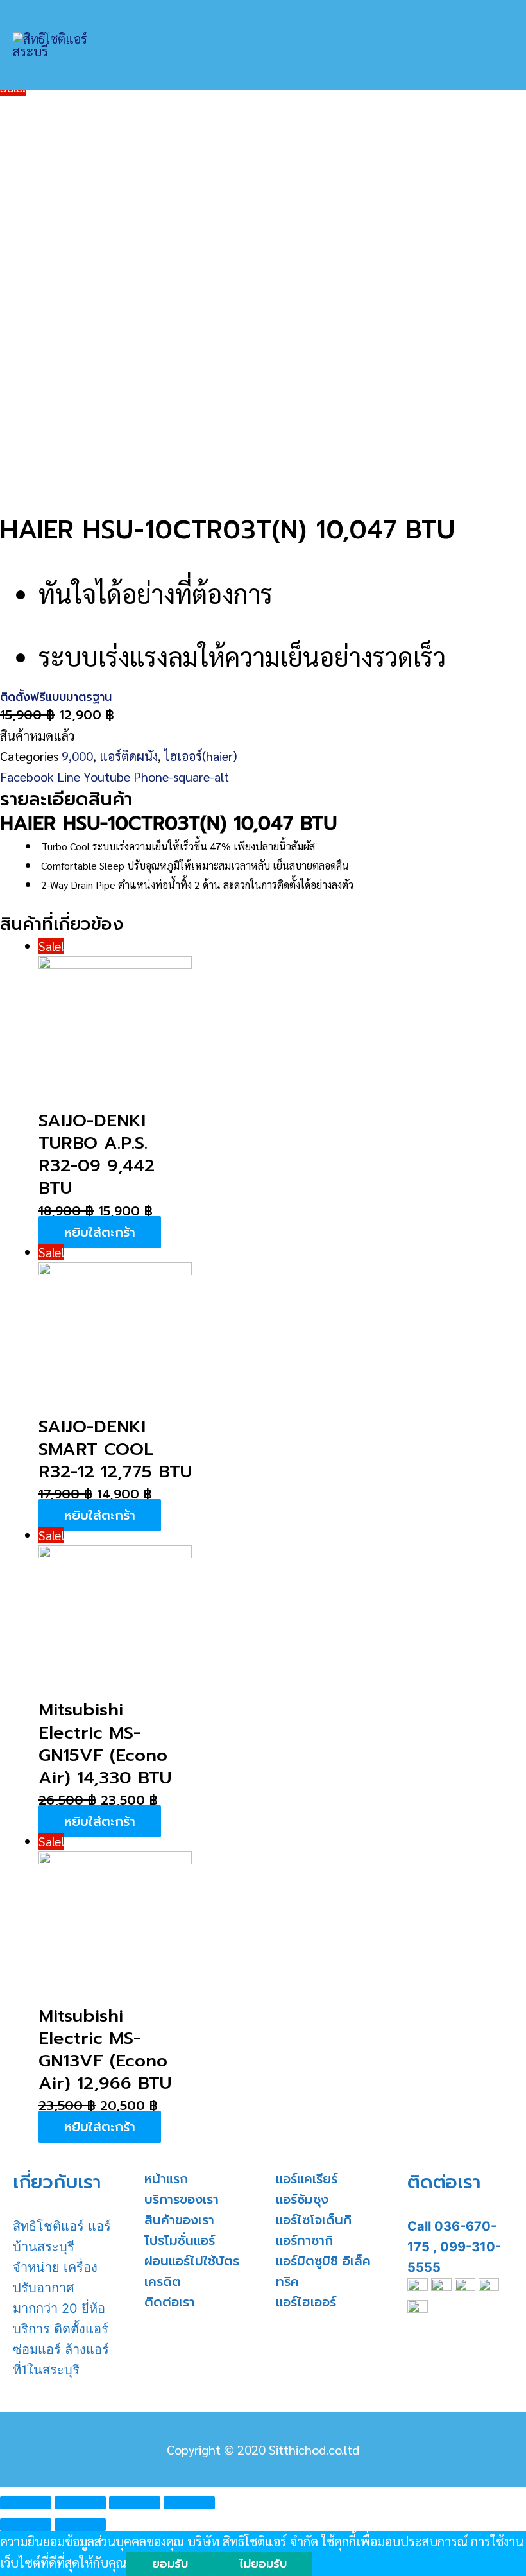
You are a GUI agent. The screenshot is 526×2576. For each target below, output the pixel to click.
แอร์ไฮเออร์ (306, 2302)
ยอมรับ (170, 2564)
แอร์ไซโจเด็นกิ (314, 2220)
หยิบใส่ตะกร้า (100, 1232)
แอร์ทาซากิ (304, 2240)
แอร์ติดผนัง (129, 756)
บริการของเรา (182, 2199)
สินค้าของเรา (179, 2220)
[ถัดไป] (80, 2525)
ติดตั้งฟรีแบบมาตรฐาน (56, 697)
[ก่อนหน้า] (26, 2525)
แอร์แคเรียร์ (307, 2179)
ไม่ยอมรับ (263, 2564)
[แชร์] (80, 2503)
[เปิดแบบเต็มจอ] (135, 2503)
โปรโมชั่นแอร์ (180, 2240)
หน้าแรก (166, 2179)
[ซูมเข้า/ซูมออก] (189, 2503)
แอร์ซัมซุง (302, 2199)
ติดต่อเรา (170, 2302)
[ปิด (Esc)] (26, 2503)
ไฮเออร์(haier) (201, 756)
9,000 (77, 756)
